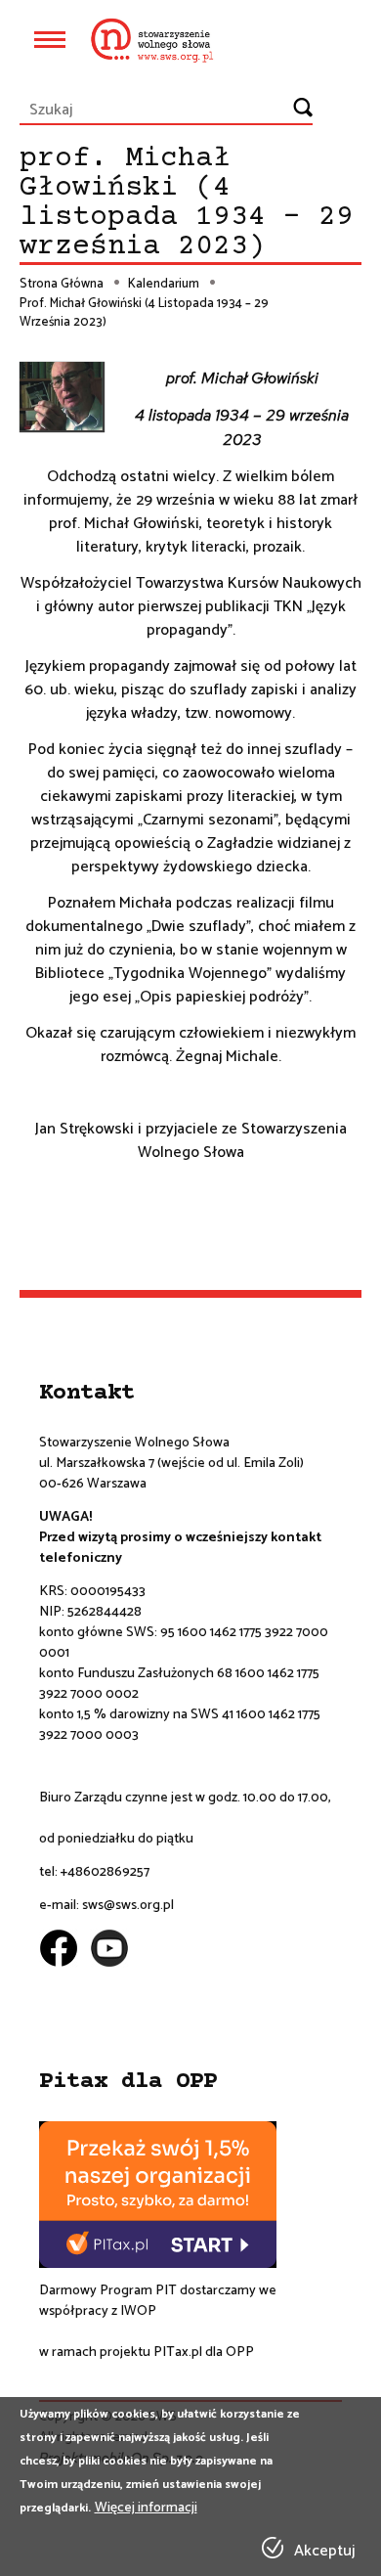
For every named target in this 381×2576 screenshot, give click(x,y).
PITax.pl (178, 2353)
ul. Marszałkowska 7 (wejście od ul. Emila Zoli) (171, 1464)
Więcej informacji (146, 2508)
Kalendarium (164, 285)
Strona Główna (62, 285)
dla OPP (228, 2353)
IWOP (138, 2311)
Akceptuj (324, 2552)
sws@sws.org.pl (128, 1906)
